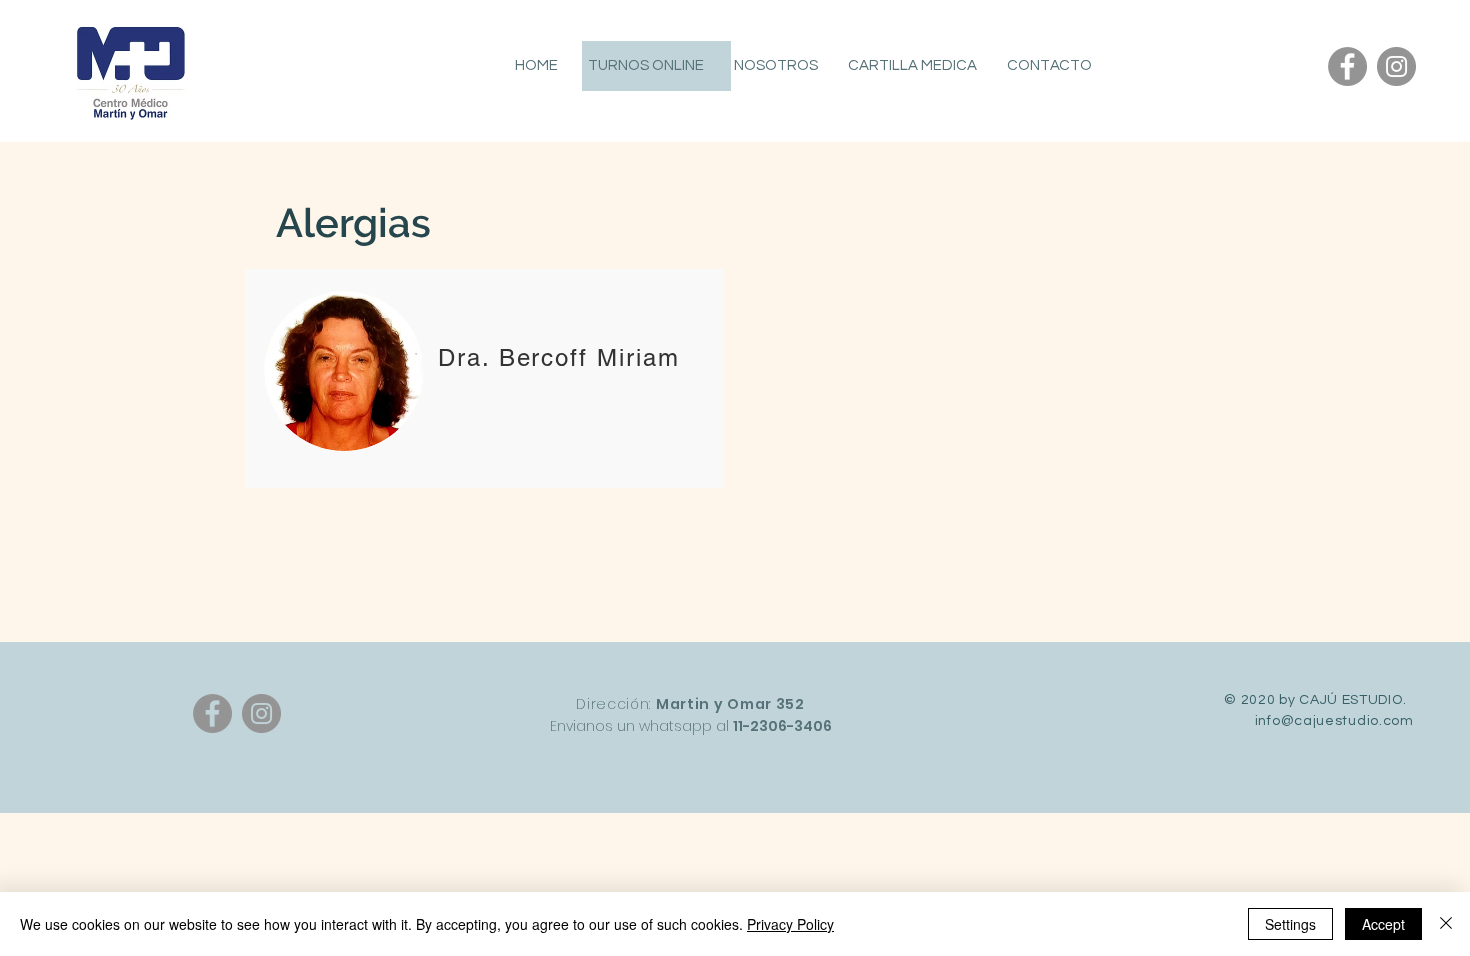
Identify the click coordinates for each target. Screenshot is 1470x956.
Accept (1383, 924)
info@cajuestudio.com (1334, 721)
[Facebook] (1347, 66)
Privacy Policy (790, 924)
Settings (1290, 924)
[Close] (1446, 924)
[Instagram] (1396, 66)
